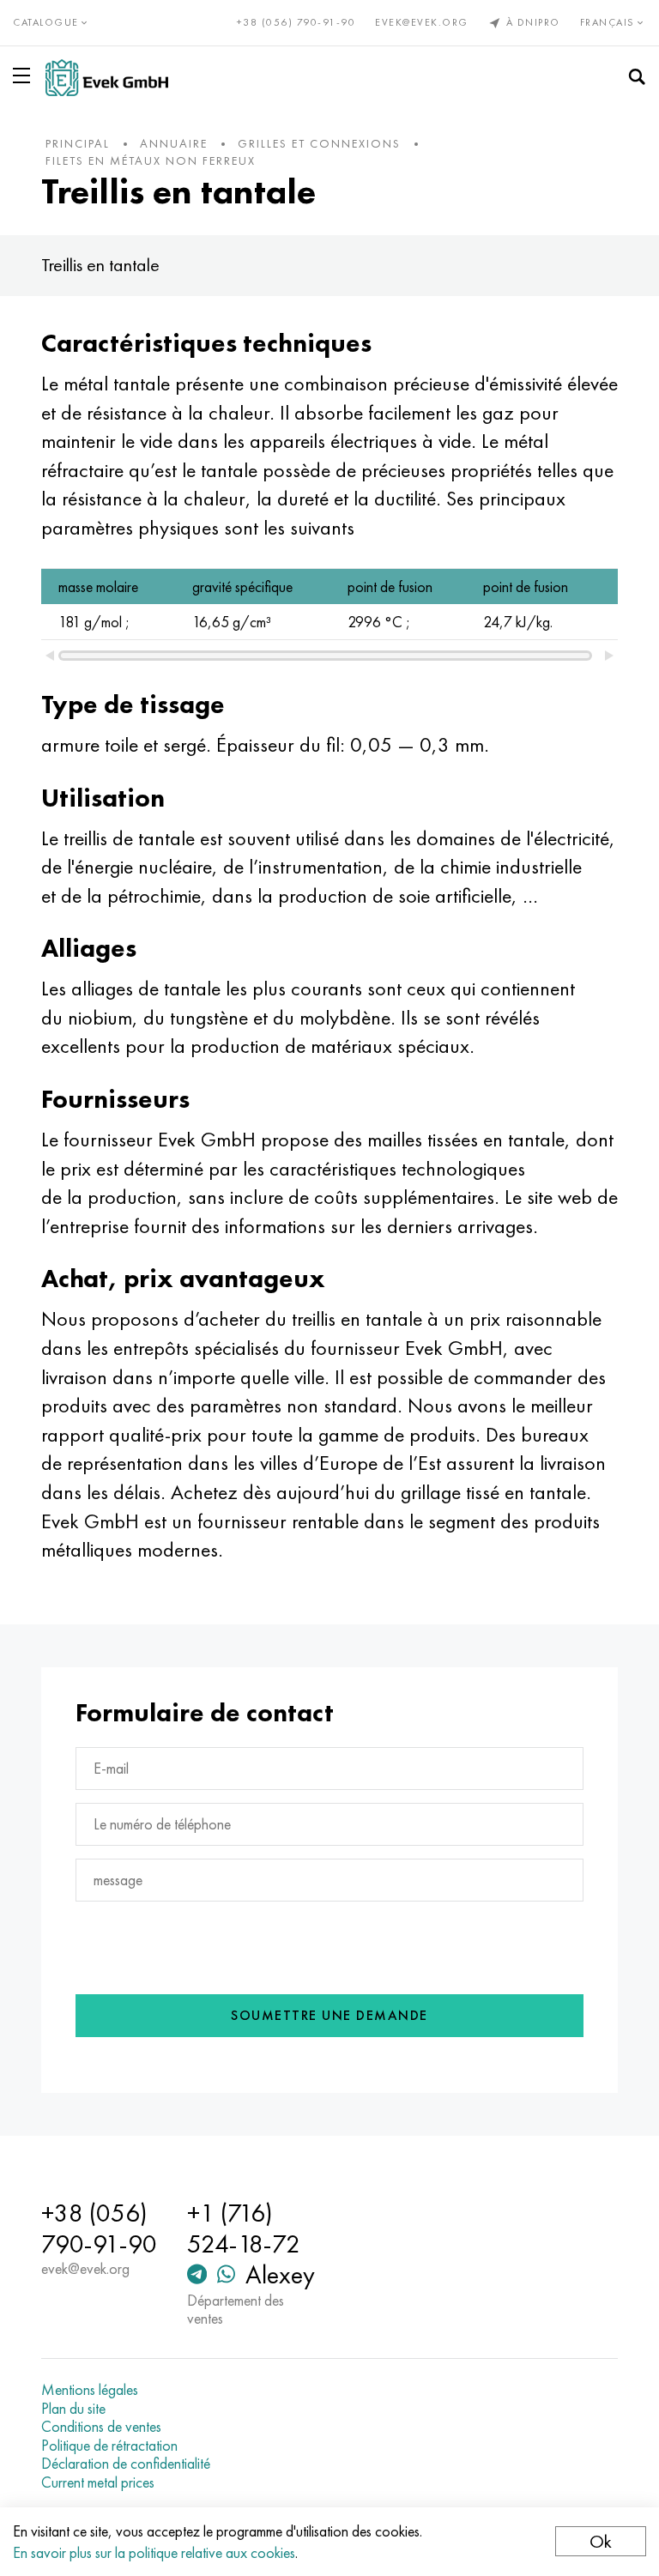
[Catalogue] (25, 76)
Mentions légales (90, 2390)
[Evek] (107, 78)
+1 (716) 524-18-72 (244, 2228)
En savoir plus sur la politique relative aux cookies (154, 2552)
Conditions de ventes (101, 2427)
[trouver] (637, 77)
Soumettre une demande (329, 2015)
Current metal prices (98, 2482)
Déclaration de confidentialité (126, 2464)
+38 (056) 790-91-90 (296, 22)
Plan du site (73, 2409)
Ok (601, 2541)
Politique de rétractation (109, 2446)
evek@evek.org (422, 22)
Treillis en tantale (100, 265)
